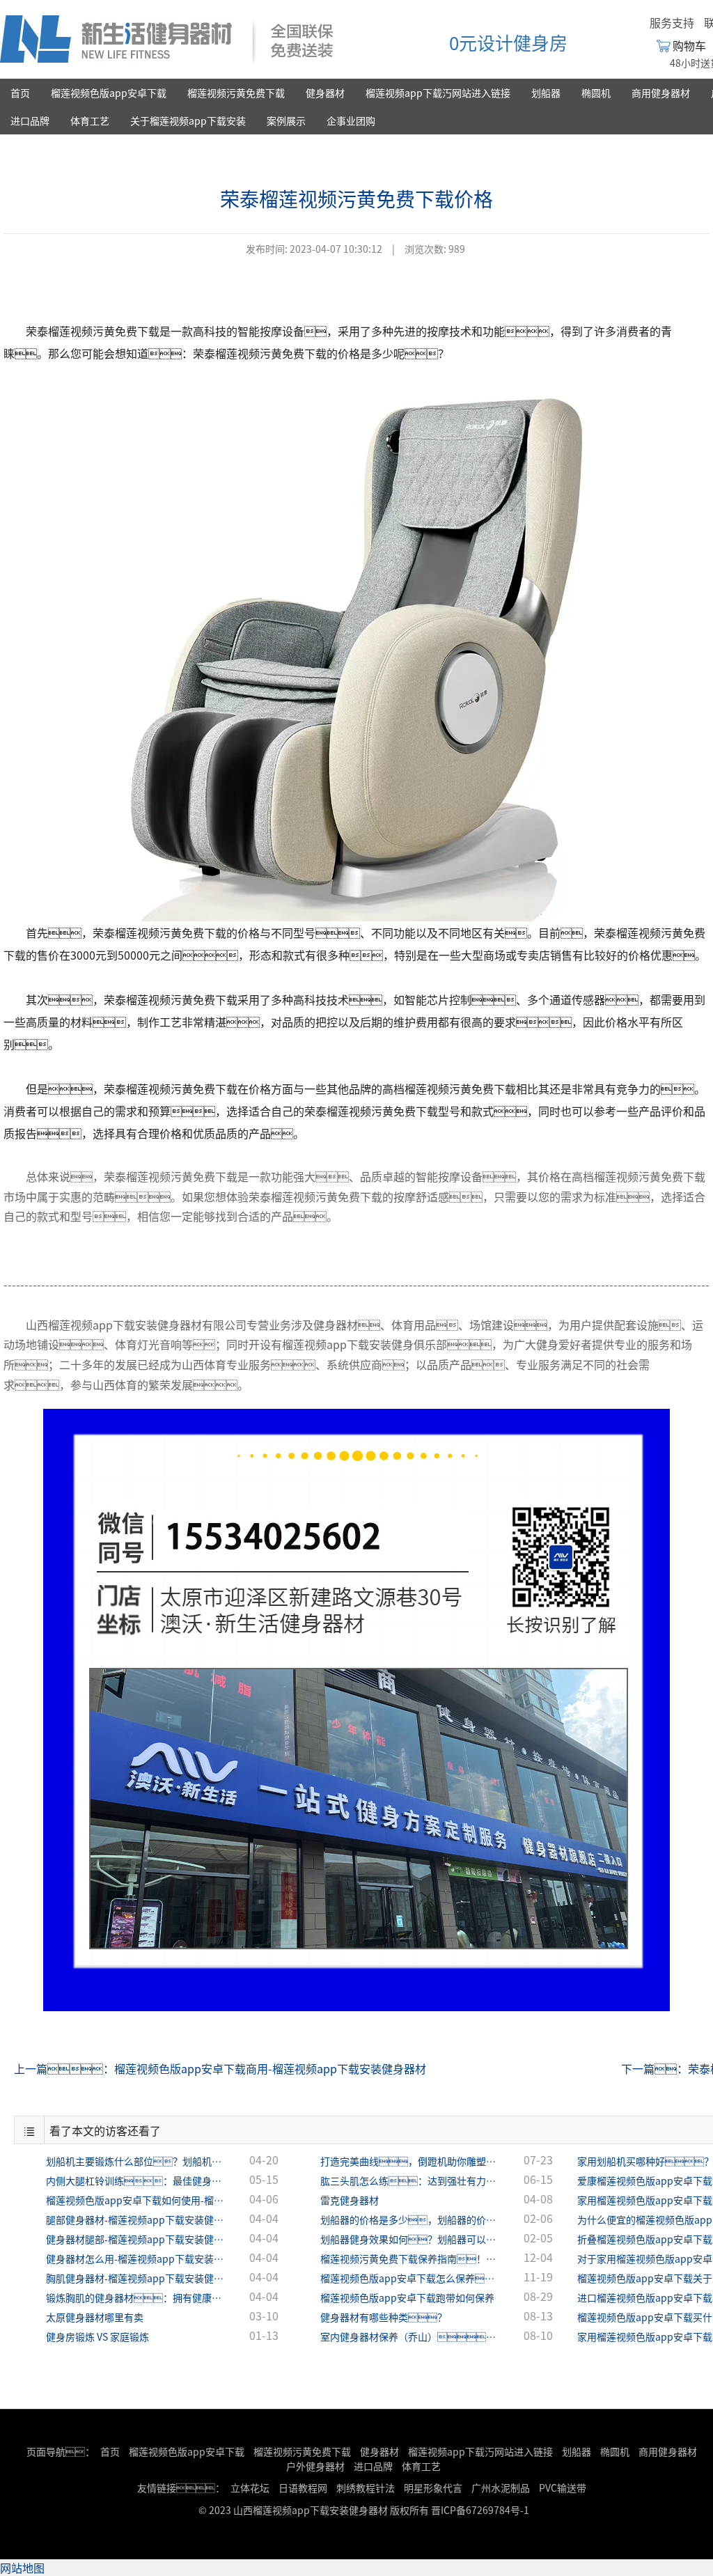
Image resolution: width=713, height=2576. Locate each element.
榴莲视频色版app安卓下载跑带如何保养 (407, 2297)
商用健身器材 (661, 93)
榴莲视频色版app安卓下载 (109, 93)
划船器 (546, 93)
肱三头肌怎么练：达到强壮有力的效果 (411, 2180)
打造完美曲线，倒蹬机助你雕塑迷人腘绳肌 (411, 2161)
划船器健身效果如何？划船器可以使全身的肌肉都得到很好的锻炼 (411, 2239)
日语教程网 (304, 2488)
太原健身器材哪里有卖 (95, 2317)
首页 (20, 93)
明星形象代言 (433, 2488)
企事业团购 (351, 120)
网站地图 (22, 2568)
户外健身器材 (315, 2466)
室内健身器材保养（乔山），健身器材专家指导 (411, 2336)
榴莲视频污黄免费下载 (236, 93)
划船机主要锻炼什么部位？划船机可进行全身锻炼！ (136, 2161)
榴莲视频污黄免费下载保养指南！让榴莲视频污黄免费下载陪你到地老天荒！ (411, 2258)
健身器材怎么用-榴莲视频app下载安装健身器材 (136, 2258)
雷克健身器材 (350, 2200)
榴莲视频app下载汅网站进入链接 (438, 93)
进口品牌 (30, 120)
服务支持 (672, 22)
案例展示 (286, 120)
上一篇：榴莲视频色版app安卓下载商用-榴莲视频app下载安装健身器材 (220, 2068)
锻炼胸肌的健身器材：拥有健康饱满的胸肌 (136, 2297)
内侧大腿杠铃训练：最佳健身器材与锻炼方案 (136, 2180)
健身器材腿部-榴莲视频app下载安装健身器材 (136, 2239)
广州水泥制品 (501, 2488)
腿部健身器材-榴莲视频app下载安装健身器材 (136, 2219)
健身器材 (325, 93)
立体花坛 (250, 2488)
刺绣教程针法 (366, 2488)
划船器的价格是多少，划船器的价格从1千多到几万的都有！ (411, 2219)
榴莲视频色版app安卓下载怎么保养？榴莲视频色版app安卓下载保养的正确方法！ (411, 2278)
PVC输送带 (563, 2488)
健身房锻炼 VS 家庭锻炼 (97, 2336)
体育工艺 (90, 120)
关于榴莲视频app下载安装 (188, 120)
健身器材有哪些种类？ (384, 2317)
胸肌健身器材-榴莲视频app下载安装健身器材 (136, 2278)
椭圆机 (596, 93)
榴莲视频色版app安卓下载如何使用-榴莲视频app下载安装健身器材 (136, 2200)
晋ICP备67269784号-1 (480, 2510)
